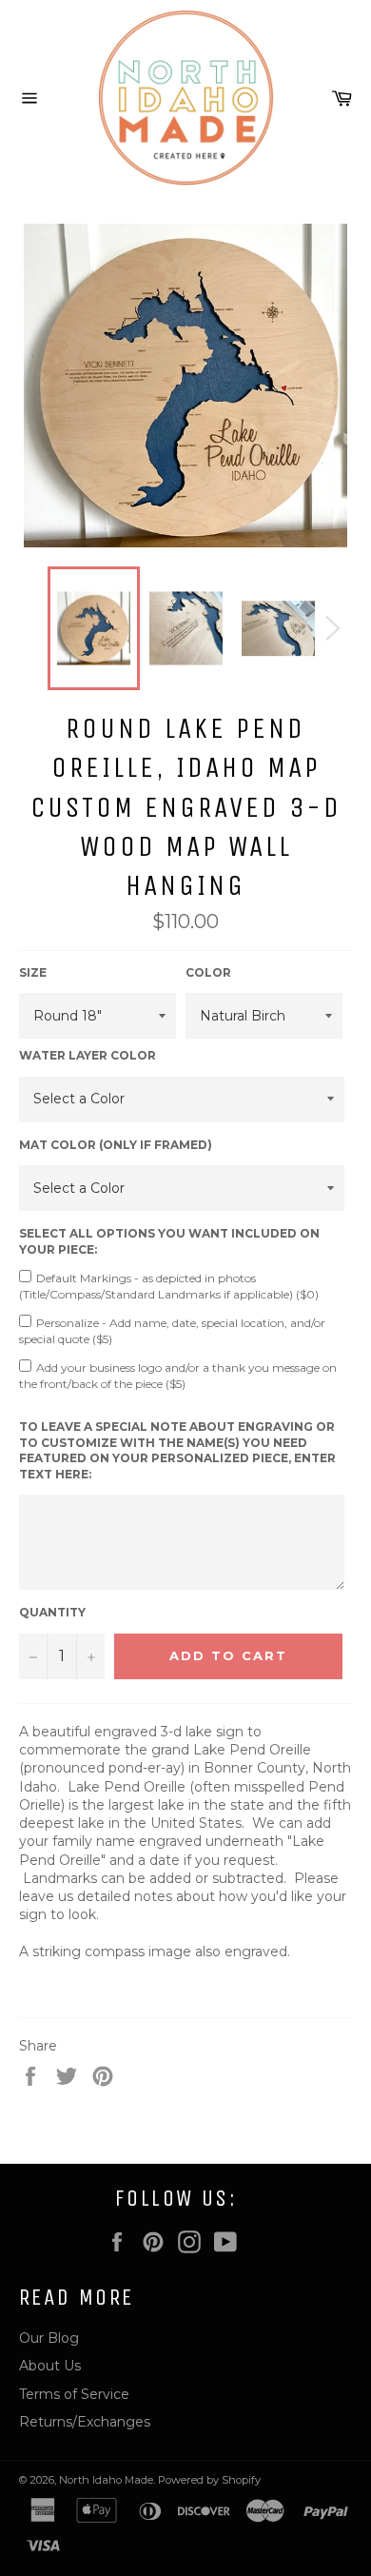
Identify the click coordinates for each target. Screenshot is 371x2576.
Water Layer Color (88, 1055)
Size (33, 972)
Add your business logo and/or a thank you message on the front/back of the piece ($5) (178, 1376)
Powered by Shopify (209, 2480)
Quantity (52, 1612)
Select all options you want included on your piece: (169, 1241)
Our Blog (49, 2338)
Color (208, 972)
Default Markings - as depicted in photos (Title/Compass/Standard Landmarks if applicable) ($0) (169, 1286)
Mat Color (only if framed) (116, 1145)
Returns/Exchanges (85, 2422)
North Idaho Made (106, 2480)
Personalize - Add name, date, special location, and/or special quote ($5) (172, 1331)
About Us (50, 2366)
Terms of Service (74, 2394)
